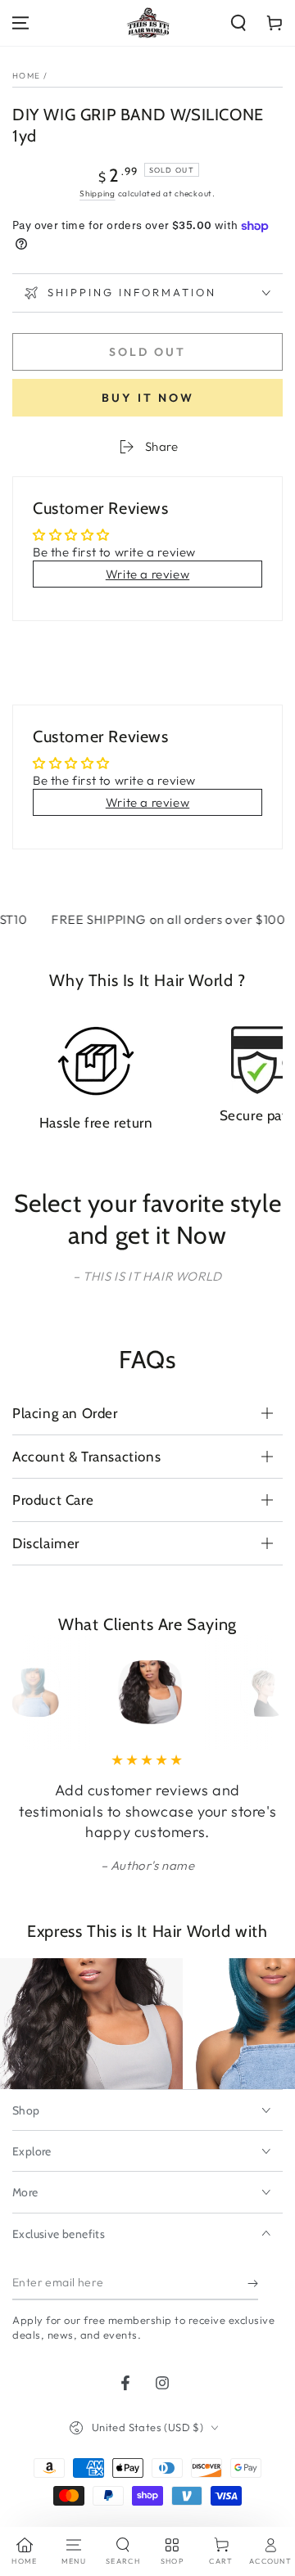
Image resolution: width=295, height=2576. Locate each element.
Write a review (147, 574)
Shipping (98, 194)
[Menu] (20, 23)
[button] (238, 23)
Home (26, 76)
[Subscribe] (253, 2284)
